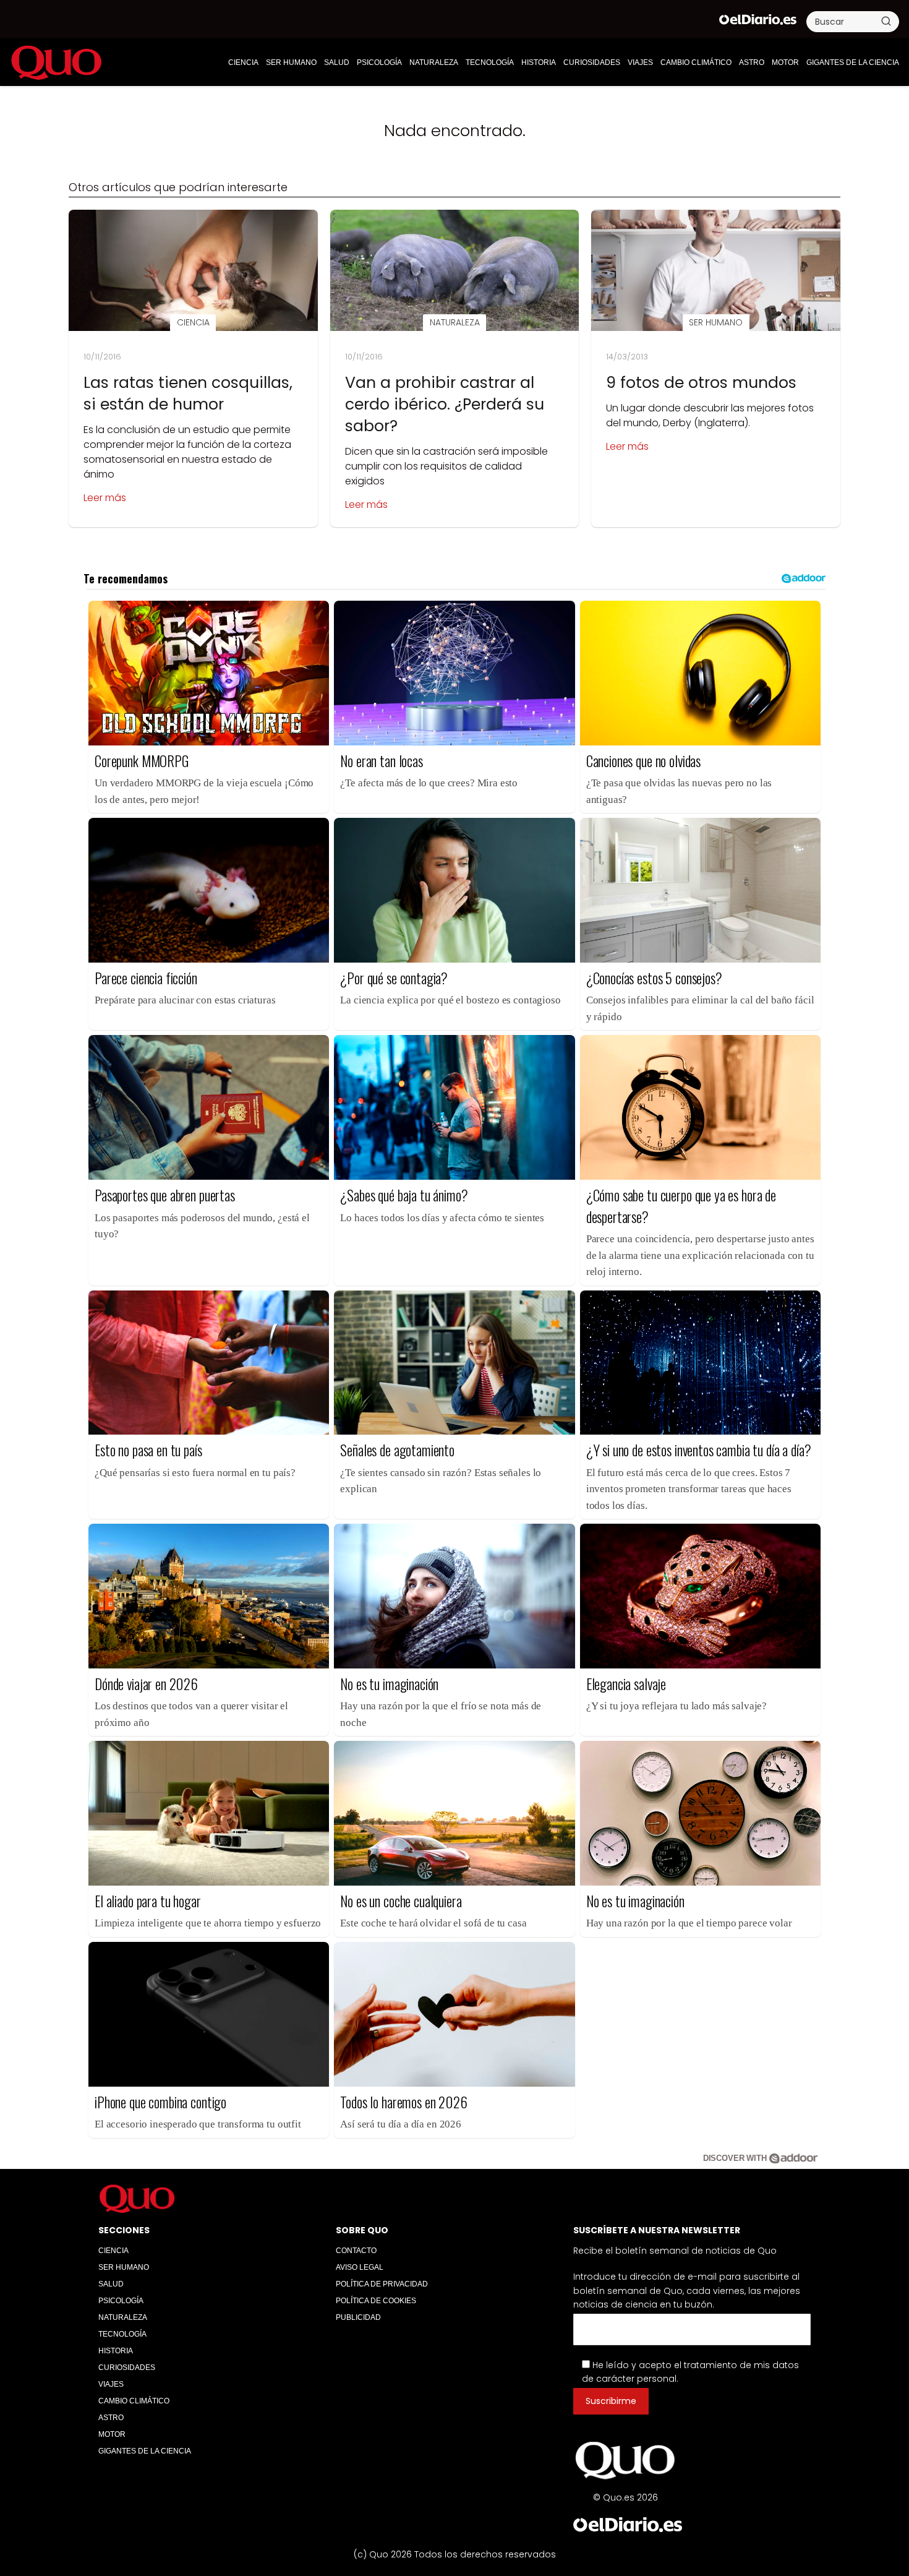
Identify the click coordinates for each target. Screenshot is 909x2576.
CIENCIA (243, 62)
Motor (785, 62)
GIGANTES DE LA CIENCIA (853, 62)
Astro (752, 62)
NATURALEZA (434, 62)
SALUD (337, 62)
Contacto (356, 2251)
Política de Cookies (376, 2301)
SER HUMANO (291, 62)
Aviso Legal (360, 2267)
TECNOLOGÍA (490, 62)
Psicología (379, 62)
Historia (539, 62)
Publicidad (358, 2317)
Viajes (640, 62)
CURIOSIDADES (592, 62)
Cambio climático (696, 62)
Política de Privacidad (382, 2284)
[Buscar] (886, 21)
